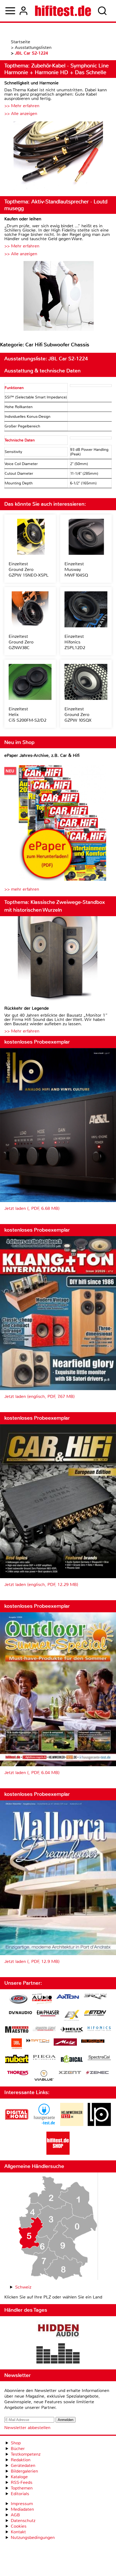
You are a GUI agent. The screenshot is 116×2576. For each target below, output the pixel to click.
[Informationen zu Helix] (72, 2030)
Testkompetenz (26, 2454)
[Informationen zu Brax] (95, 1997)
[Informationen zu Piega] (44, 2058)
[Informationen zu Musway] (93, 2041)
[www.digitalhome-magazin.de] (17, 2125)
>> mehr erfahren (22, 889)
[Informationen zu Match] (38, 2041)
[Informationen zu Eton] (95, 2014)
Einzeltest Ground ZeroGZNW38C (21, 642)
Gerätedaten (23, 2465)
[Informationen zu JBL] (17, 2044)
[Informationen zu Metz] (65, 2043)
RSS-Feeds (22, 2482)
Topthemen (22, 2488)
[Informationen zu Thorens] (18, 2073)
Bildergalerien (24, 2471)
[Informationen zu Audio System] (42, 2000)
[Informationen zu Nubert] (17, 2060)
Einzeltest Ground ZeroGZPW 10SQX (78, 715)
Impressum (22, 2504)
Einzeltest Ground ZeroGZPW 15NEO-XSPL (29, 569)
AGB (15, 2515)
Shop (16, 2443)
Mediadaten (22, 2509)
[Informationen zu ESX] (72, 2016)
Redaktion (21, 2460)
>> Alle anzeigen (21, 114)
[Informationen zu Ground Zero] (44, 2029)
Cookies (19, 2526)
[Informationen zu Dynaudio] (21, 2013)
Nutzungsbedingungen (33, 2537)
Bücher (18, 2449)
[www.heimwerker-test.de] (72, 2125)
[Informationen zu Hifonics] (99, 2029)
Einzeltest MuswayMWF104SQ (76, 569)
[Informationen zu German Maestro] (17, 2030)
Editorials (20, 2494)
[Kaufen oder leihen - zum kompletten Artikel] (58, 296)
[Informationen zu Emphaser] (48, 2014)
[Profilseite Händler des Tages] (58, 2343)
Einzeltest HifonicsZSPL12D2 (75, 642)
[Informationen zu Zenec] (97, 2073)
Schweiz (23, 2287)
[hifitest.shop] (58, 2153)
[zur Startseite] (63, 11)
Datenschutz (23, 2521)
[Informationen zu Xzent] (70, 2073)
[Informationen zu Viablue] (44, 2076)
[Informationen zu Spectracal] (99, 2058)
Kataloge (19, 2477)
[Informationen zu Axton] (68, 1997)
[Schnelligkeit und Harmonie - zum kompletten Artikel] (58, 156)
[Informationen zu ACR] (18, 2000)
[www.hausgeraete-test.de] (44, 2125)
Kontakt (18, 2532)
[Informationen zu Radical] (72, 2060)
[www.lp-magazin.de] (99, 2125)
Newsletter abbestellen (27, 2428)
